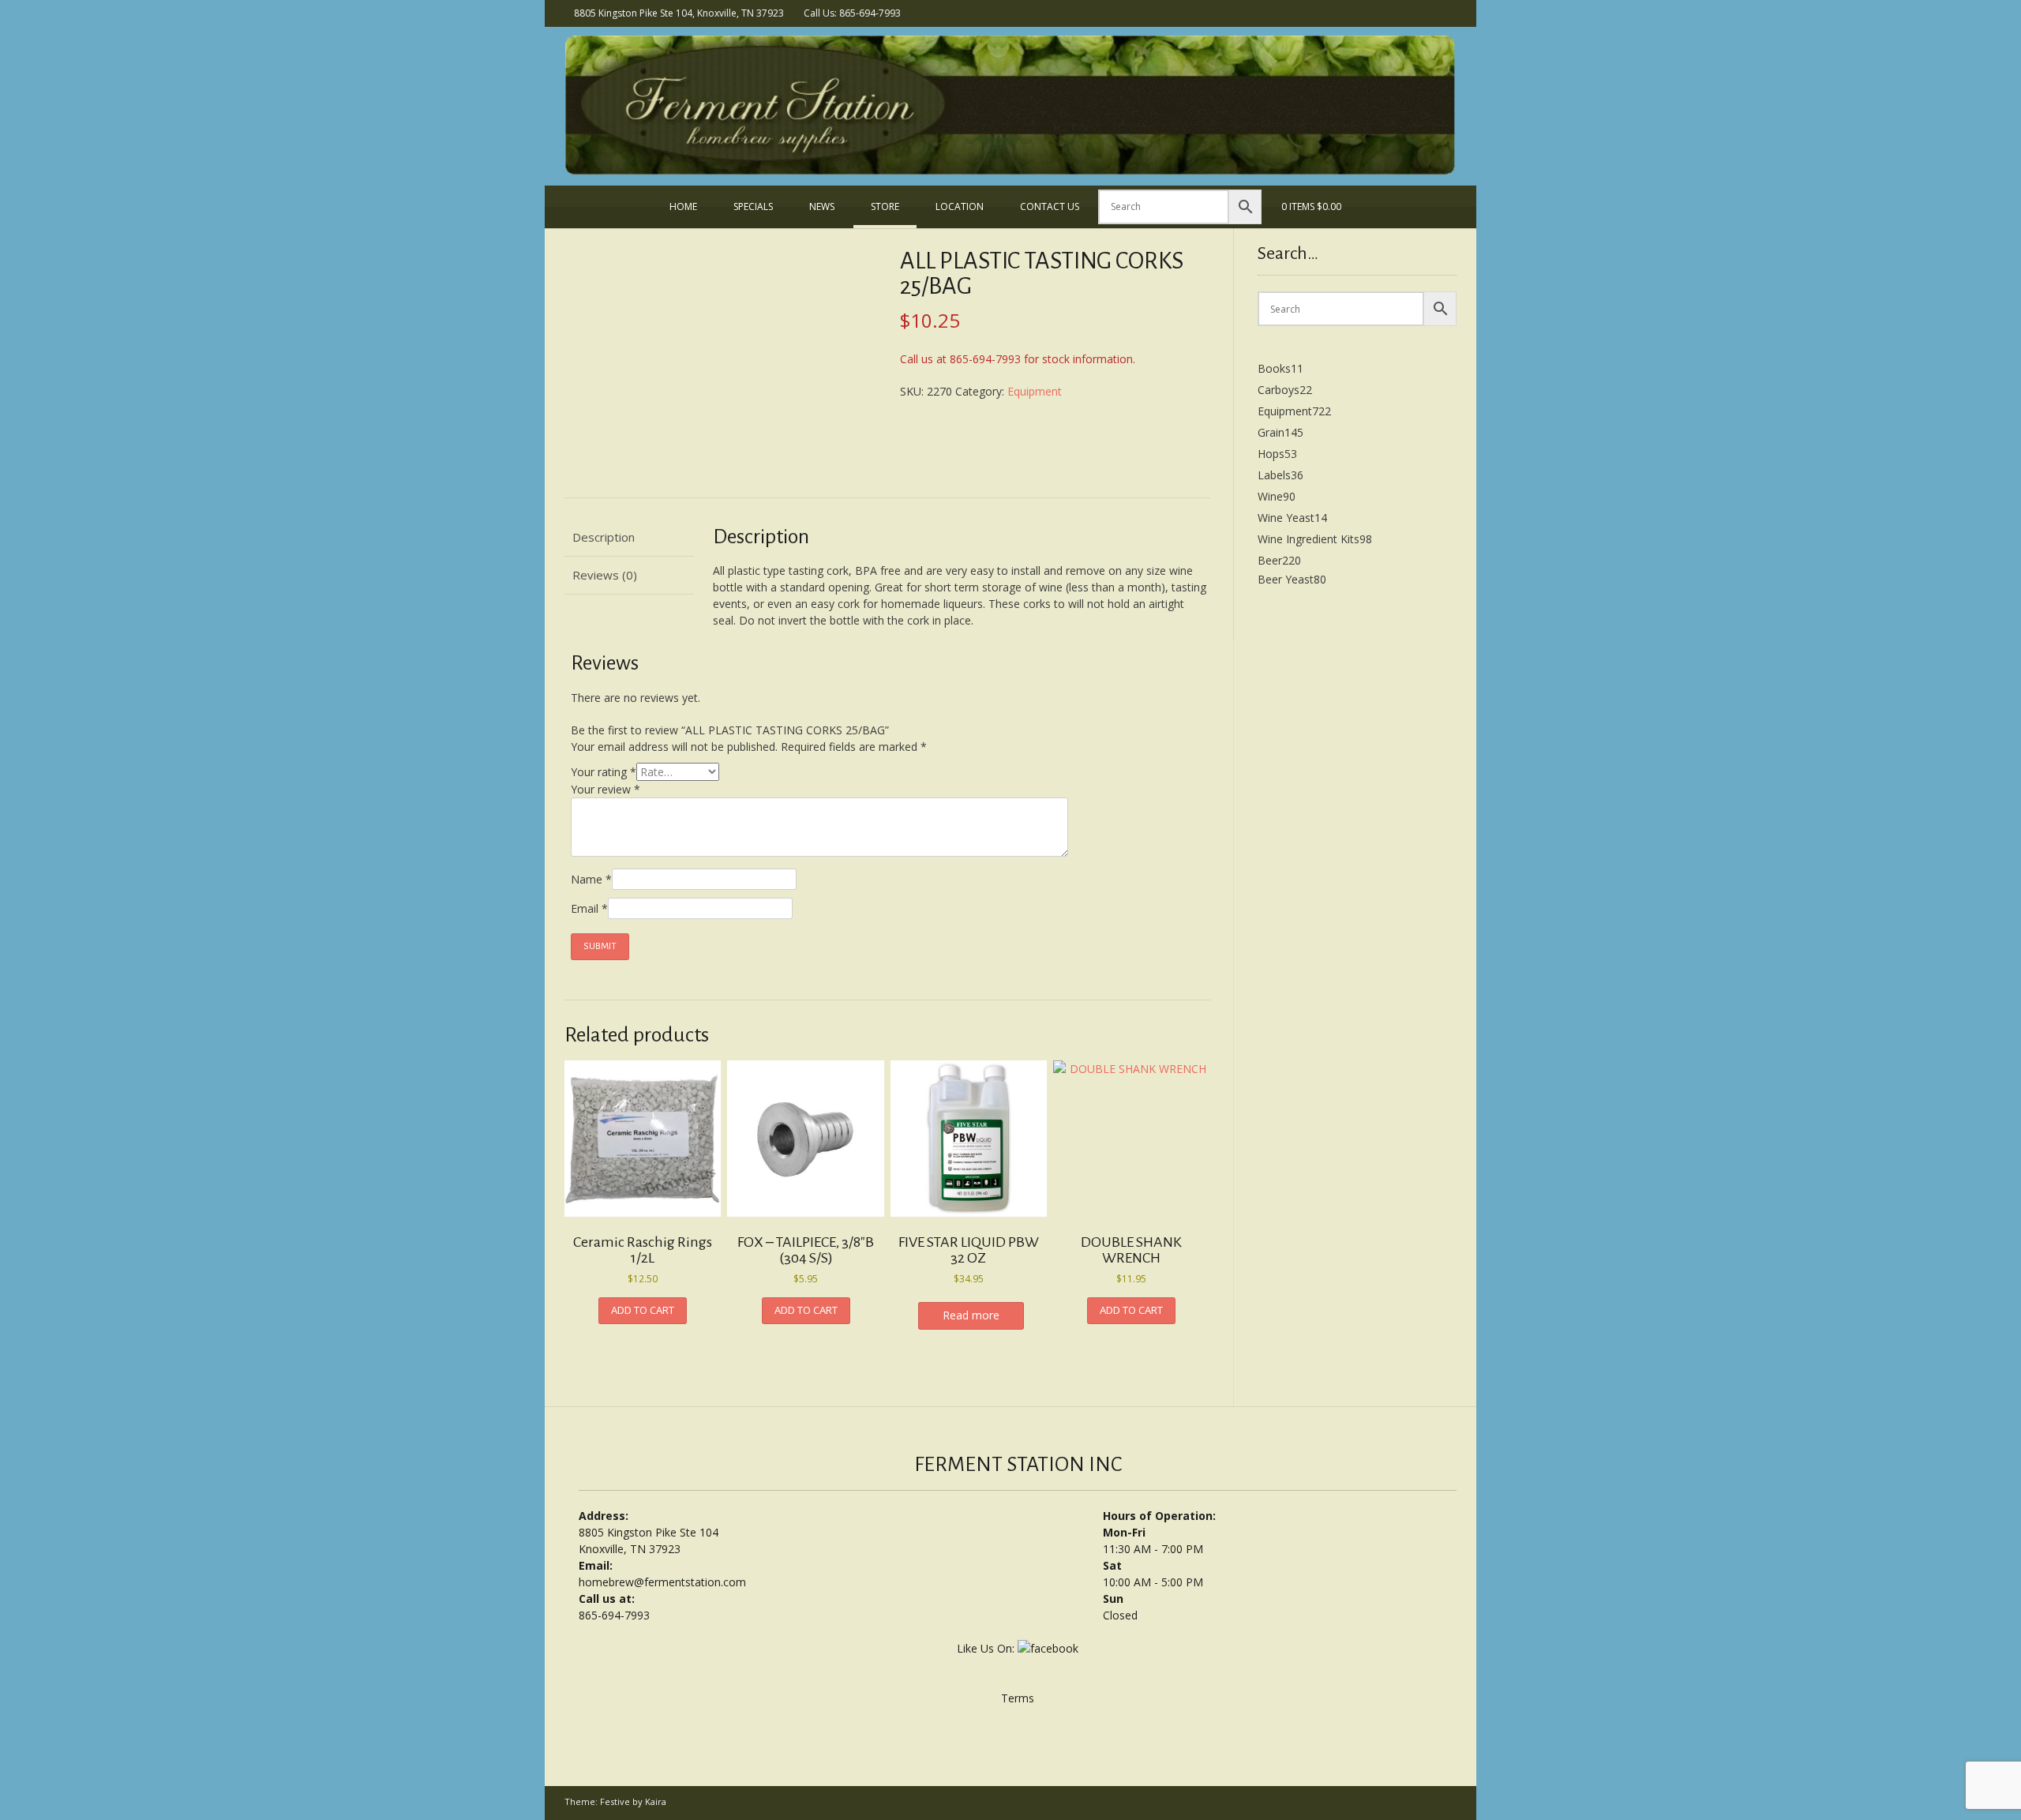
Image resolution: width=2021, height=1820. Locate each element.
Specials (753, 206)
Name (591, 879)
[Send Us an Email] (1427, 12)
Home (683, 206)
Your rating (604, 772)
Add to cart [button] (643, 1310)
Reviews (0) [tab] (605, 575)
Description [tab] (604, 537)
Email (589, 908)
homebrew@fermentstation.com (662, 1582)
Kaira (656, 1801)
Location (960, 206)
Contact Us (1050, 206)
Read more (971, 1315)
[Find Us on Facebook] (1448, 12)
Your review (606, 789)
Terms (1018, 1698)
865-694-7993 (614, 1615)
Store (885, 206)
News (822, 206)
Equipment (1035, 391)
